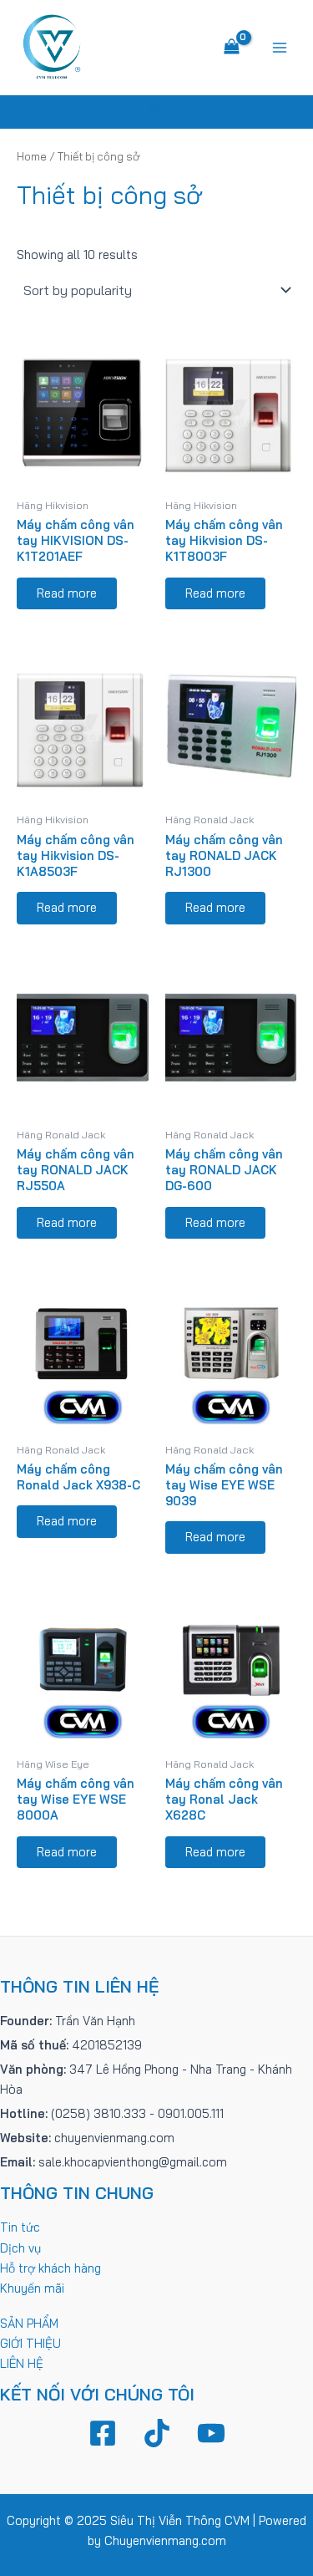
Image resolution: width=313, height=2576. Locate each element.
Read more (67, 593)
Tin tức (20, 2227)
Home (32, 156)
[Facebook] (103, 2433)
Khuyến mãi (32, 2288)
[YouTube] (211, 2433)
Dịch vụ (20, 2248)
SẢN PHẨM (29, 2323)
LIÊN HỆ (22, 2363)
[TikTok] (157, 2433)
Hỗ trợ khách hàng (50, 2268)
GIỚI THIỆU (30, 2343)
